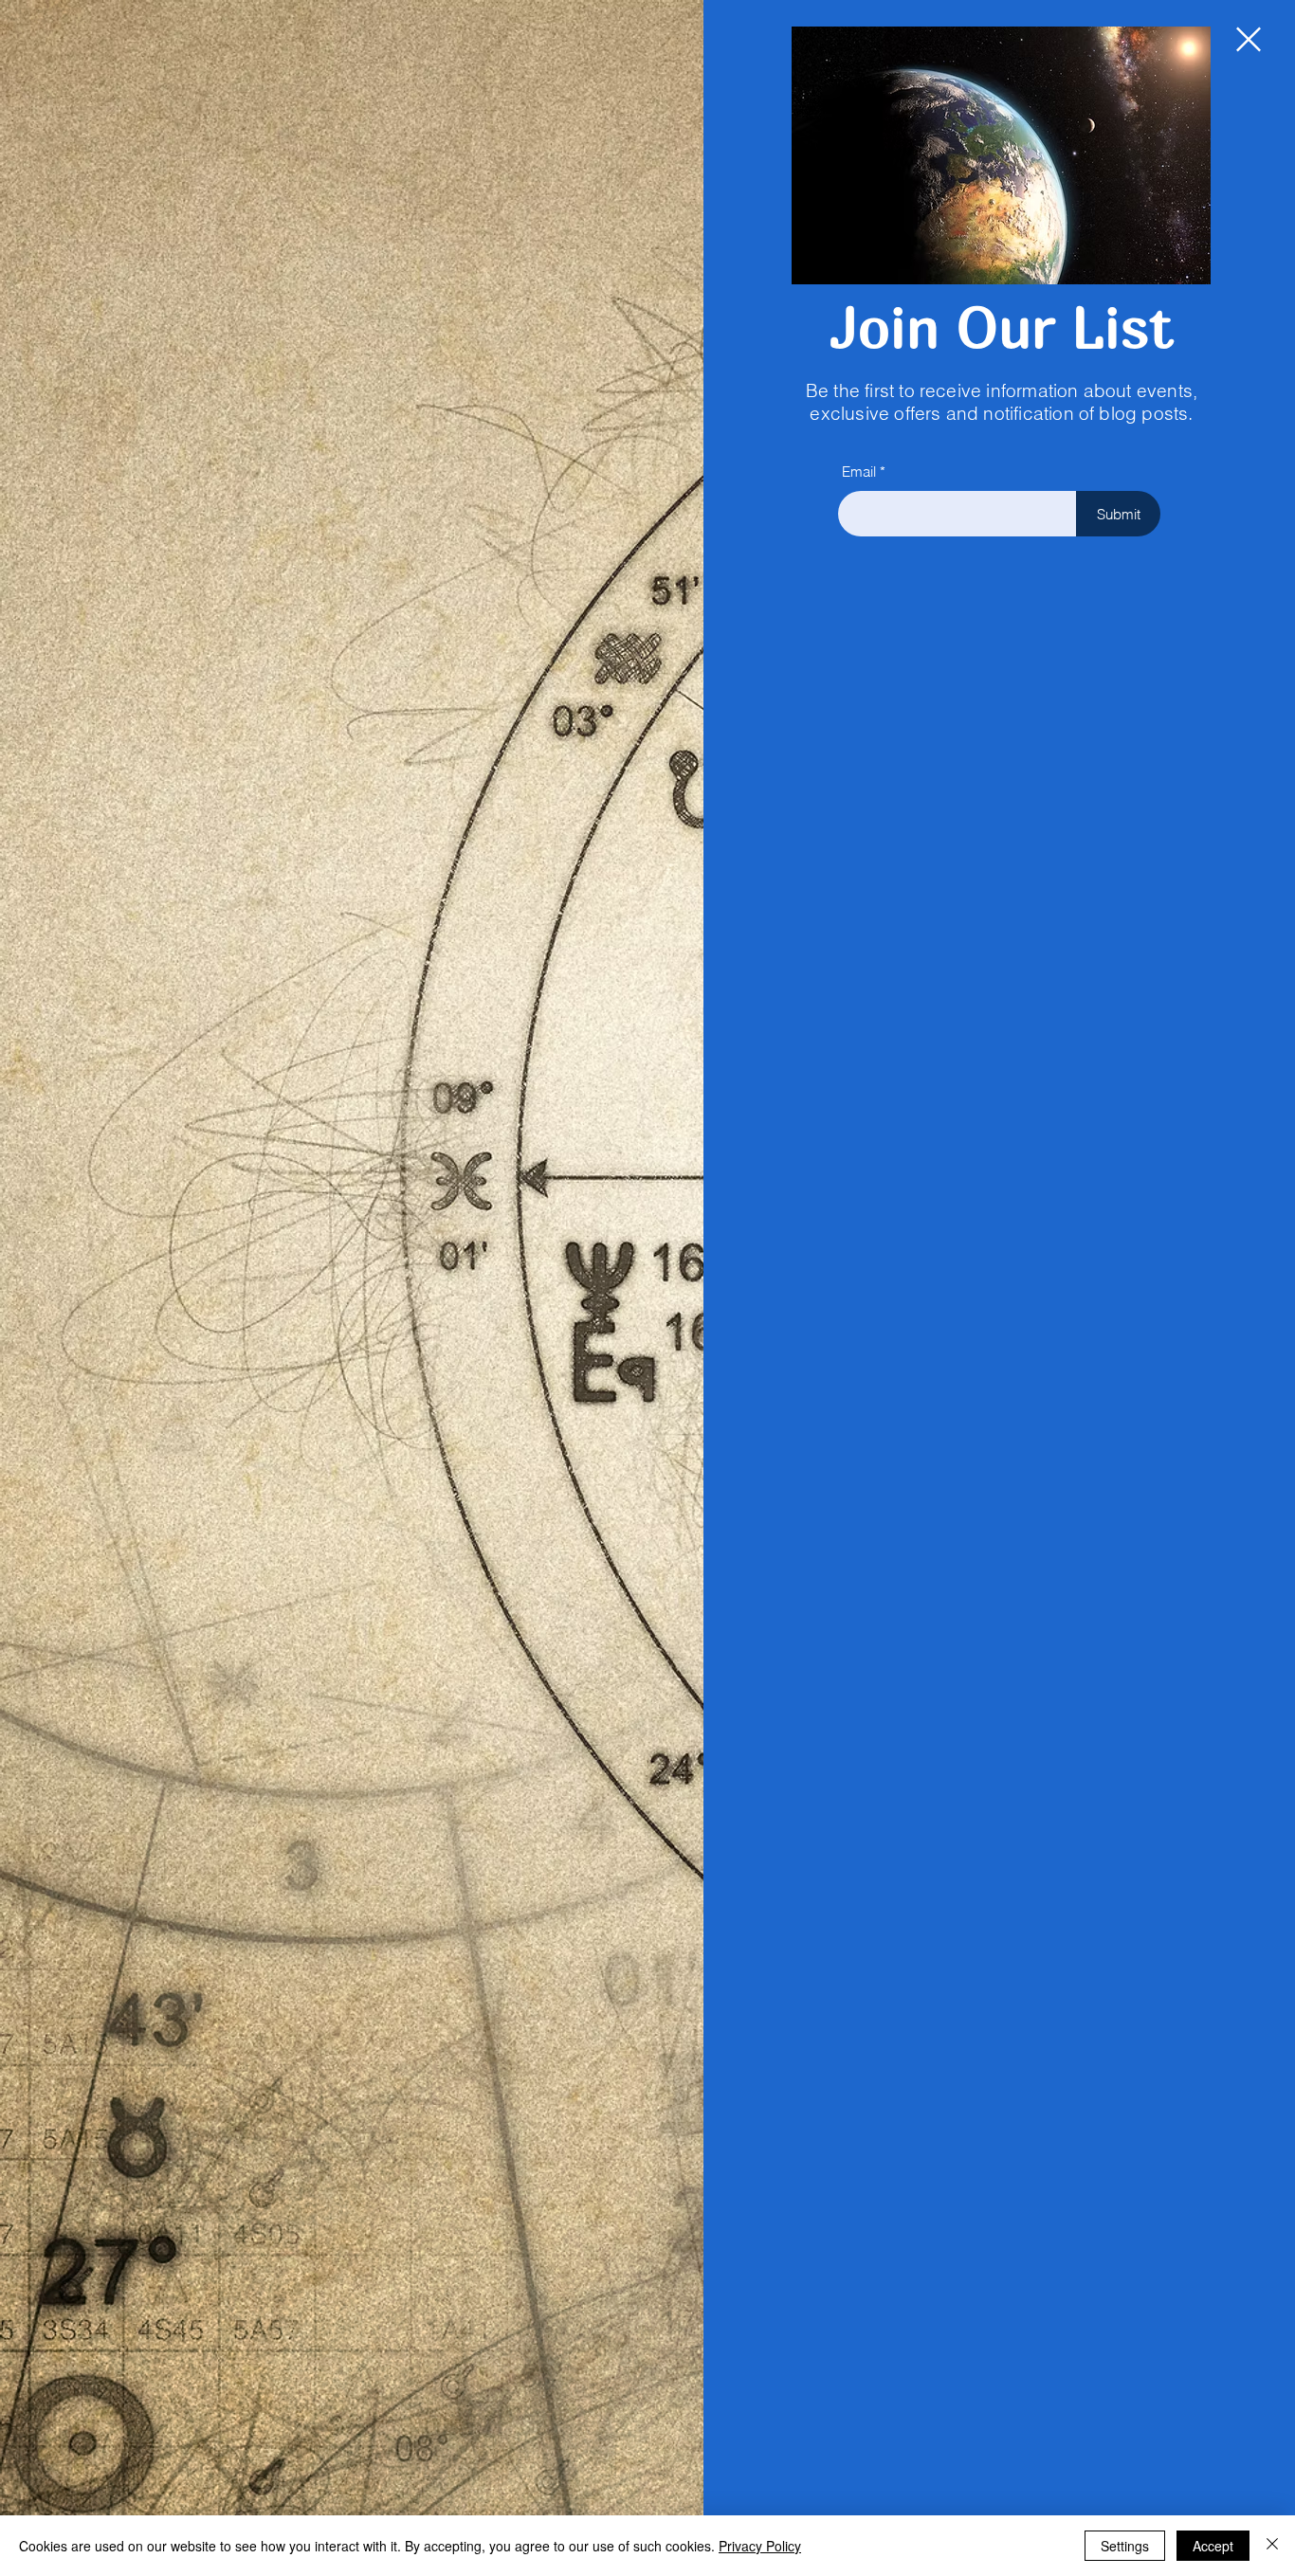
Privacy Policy (760, 2546)
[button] (1249, 39)
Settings (1125, 2546)
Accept (1213, 2546)
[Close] (1272, 2546)
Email (859, 472)
